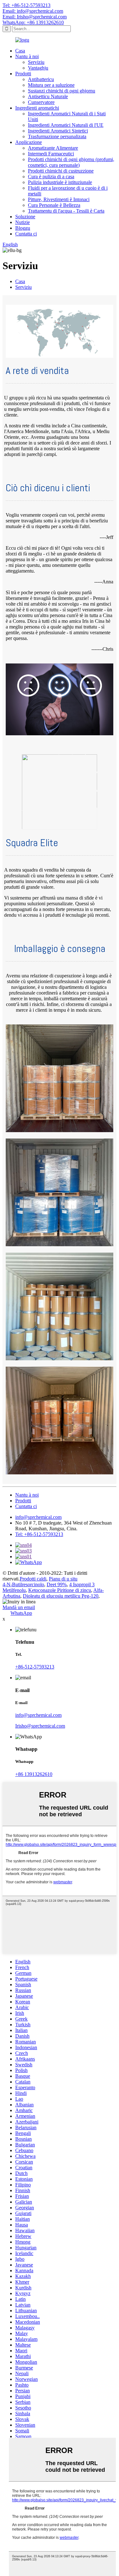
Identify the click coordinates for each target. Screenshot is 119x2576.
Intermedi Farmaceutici (51, 154)
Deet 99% (57, 1584)
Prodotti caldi (33, 1579)
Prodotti (23, 74)
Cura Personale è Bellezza (54, 205)
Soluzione (25, 217)
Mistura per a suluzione (51, 85)
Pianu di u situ (63, 1579)
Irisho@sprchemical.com (40, 1726)
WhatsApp (21, 1613)
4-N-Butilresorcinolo (23, 1584)
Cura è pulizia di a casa (51, 177)
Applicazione (29, 142)
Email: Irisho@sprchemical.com (35, 17)
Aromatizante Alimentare (53, 148)
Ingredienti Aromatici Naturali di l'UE (66, 125)
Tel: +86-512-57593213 (26, 5)
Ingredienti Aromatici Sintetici (58, 131)
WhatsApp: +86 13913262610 (33, 22)
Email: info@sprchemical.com (33, 11)
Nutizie (23, 222)
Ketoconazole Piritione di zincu (60, 1590)
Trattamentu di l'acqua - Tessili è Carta (66, 211)
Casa (20, 51)
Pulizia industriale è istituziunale (60, 182)
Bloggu (23, 228)
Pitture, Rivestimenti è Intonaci (59, 199)
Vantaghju (38, 68)
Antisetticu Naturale (48, 96)
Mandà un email (19, 1607)
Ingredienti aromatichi (37, 108)
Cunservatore (41, 102)
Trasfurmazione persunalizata (57, 136)
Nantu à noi (27, 56)
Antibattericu (41, 79)
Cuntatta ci (26, 234)
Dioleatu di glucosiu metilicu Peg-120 (61, 1596)
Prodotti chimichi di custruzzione (61, 171)
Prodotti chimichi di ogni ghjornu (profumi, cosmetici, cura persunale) (71, 162)
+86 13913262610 (34, 1774)
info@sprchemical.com (38, 1517)
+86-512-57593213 (35, 1667)
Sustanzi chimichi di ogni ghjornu (62, 91)
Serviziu (36, 62)
